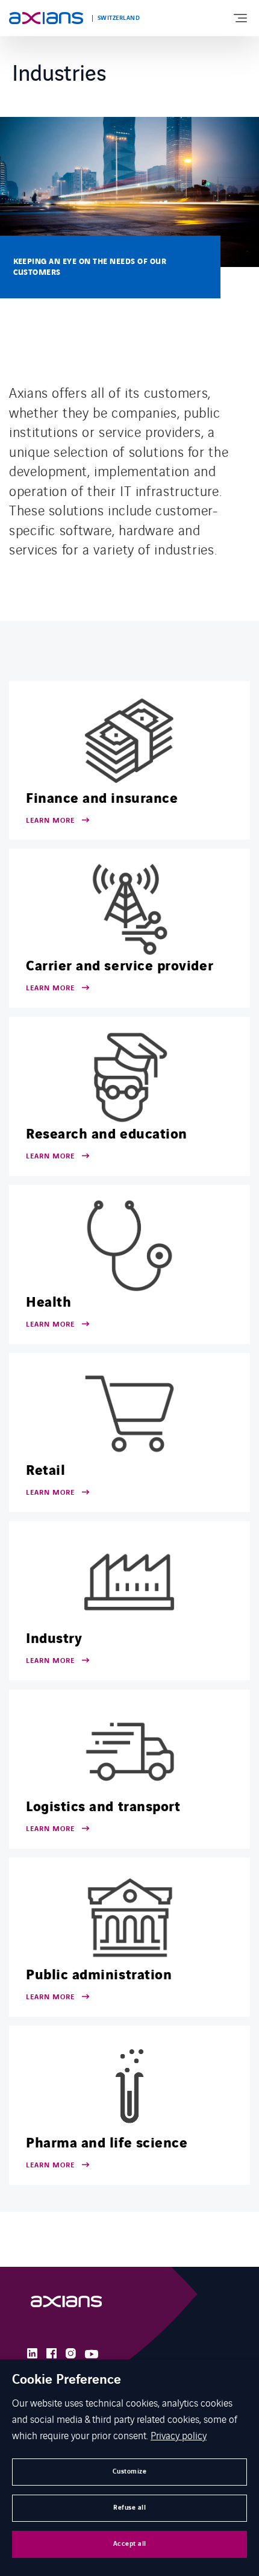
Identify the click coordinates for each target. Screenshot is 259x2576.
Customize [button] (130, 2471)
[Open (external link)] (66, 2304)
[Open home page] (46, 18)
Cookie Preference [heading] (67, 2380)
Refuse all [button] (129, 2508)
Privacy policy (179, 2435)
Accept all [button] (130, 2544)
